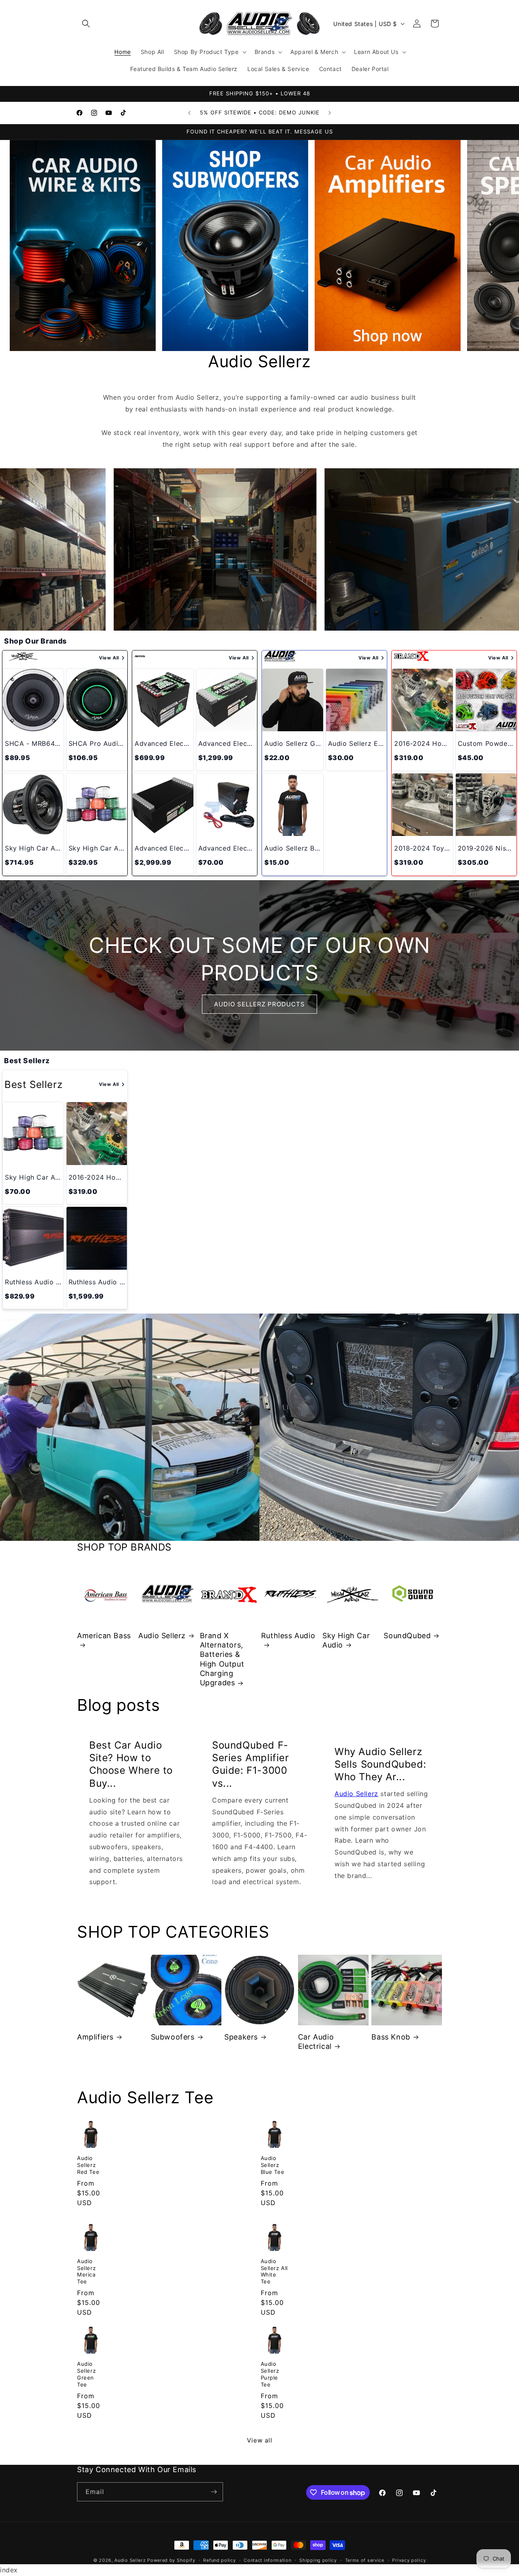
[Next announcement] (330, 113)
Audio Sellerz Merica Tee (86, 2271)
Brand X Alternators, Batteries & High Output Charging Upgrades (222, 1659)
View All (109, 658)
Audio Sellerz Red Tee (88, 2165)
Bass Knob (391, 2037)
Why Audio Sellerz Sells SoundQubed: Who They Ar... (380, 1764)
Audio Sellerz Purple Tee (270, 2374)
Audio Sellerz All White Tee (275, 2271)
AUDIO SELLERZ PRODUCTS (259, 1004)
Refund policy (219, 2560)
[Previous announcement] (189, 113)
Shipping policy (318, 2560)
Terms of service (365, 2560)
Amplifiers (95, 2037)
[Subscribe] (214, 2492)
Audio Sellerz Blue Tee (273, 2165)
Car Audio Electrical (316, 2042)
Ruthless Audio (288, 1636)
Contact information (267, 2560)
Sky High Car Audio (346, 1640)
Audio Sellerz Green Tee (86, 2374)
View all (260, 2440)
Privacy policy (409, 2560)
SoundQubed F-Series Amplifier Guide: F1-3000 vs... (251, 1764)
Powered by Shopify (171, 2560)
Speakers (241, 2037)
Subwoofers (173, 2037)
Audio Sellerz (162, 1636)
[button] (86, 24)
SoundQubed (407, 1636)
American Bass (104, 1636)
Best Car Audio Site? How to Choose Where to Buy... (131, 1764)
